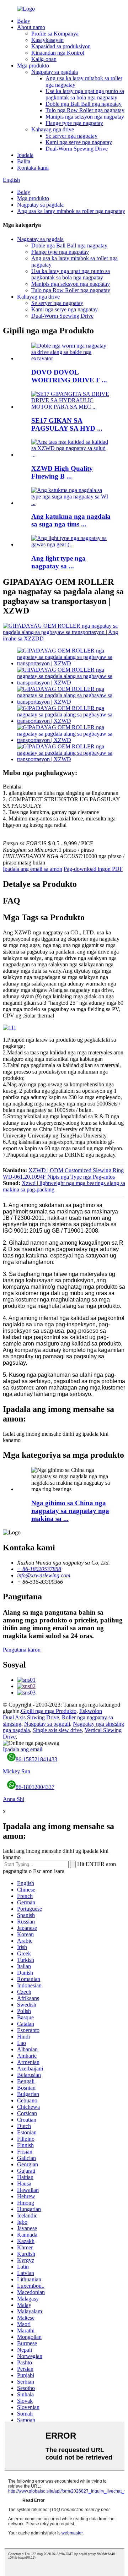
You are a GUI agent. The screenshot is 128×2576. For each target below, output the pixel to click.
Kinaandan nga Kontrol (58, 53)
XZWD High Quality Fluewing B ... (62, 472)
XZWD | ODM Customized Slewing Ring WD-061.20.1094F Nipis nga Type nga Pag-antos (63, 1174)
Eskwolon (91, 1711)
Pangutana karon (22, 1650)
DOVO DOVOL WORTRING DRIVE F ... (69, 376)
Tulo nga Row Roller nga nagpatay (85, 110)
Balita (24, 161)
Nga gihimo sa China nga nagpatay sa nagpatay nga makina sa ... (70, 1511)
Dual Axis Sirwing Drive (31, 1717)
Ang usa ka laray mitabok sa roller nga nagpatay (71, 211)
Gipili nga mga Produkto (49, 1711)
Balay (24, 21)
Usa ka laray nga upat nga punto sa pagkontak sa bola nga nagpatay (85, 94)
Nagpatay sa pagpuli (47, 1724)
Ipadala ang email (23, 1749)
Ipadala (25, 155)
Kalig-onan (44, 59)
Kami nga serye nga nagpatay (79, 142)
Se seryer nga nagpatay (71, 136)
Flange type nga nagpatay (74, 123)
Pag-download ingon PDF (93, 869)
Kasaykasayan (47, 40)
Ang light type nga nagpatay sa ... (58, 562)
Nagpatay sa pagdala (55, 72)
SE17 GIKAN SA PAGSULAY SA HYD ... (67, 424)
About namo (31, 27)
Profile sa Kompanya (55, 34)
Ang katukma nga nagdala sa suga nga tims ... (71, 520)
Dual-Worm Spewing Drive (77, 149)
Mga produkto (33, 66)
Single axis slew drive (57, 1730)
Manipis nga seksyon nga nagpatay (85, 117)
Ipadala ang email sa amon (33, 869)
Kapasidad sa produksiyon (61, 46)
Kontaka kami (33, 168)
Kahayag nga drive (53, 129)
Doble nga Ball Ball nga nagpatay (84, 104)
